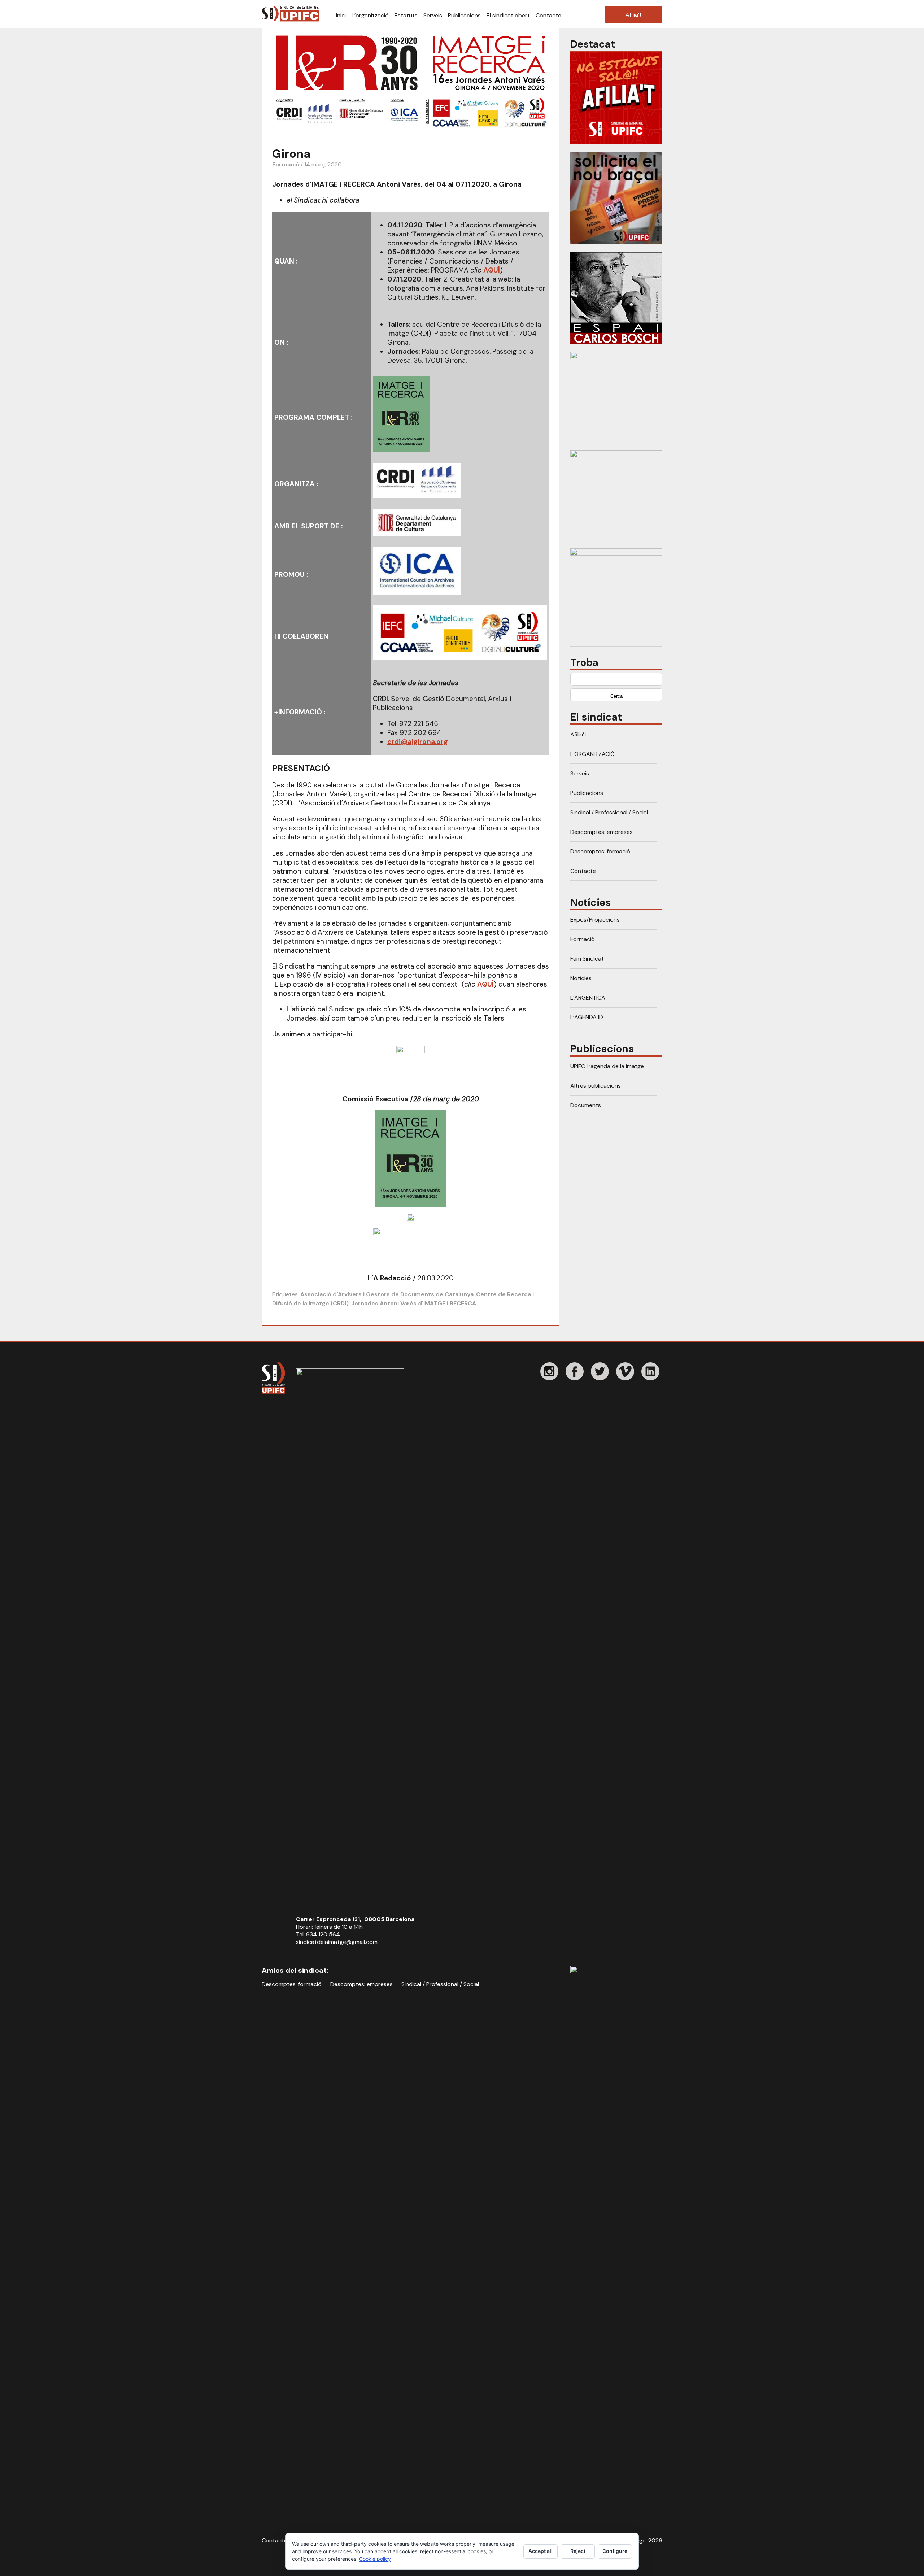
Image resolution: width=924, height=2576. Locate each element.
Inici (341, 15)
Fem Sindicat (587, 959)
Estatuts (406, 15)
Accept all (541, 2551)
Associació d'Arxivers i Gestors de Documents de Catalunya (387, 1294)
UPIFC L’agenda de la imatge (607, 1066)
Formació (286, 164)
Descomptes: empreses (602, 832)
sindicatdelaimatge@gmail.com (337, 1942)
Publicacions (464, 15)
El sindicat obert (508, 15)
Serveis (433, 15)
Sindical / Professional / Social (609, 812)
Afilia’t (634, 15)
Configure (615, 2551)
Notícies (581, 978)
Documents (586, 1105)
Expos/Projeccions (595, 920)
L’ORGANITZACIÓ (592, 754)
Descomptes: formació (600, 851)
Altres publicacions (596, 1086)
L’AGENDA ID (587, 1017)
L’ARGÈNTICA (588, 998)
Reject (578, 2551)
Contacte (548, 15)
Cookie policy (375, 2559)
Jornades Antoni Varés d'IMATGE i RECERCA (414, 1303)
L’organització (370, 15)
